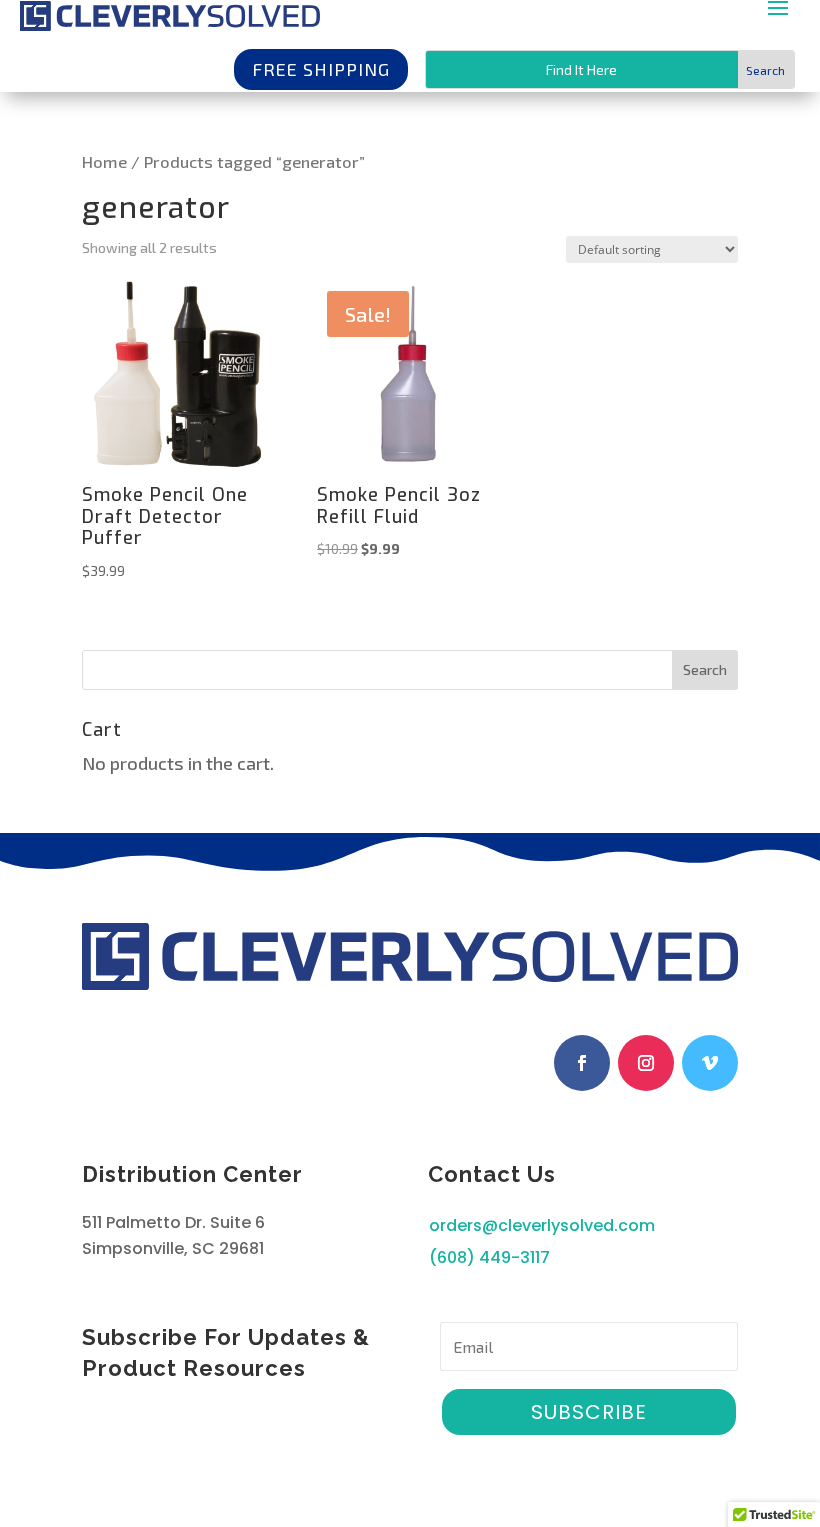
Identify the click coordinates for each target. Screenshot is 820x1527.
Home (104, 161)
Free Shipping (321, 69)
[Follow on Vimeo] (710, 1063)
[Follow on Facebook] (582, 1063)
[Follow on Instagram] (646, 1063)
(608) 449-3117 (489, 1257)
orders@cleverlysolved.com (542, 1225)
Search (705, 669)
